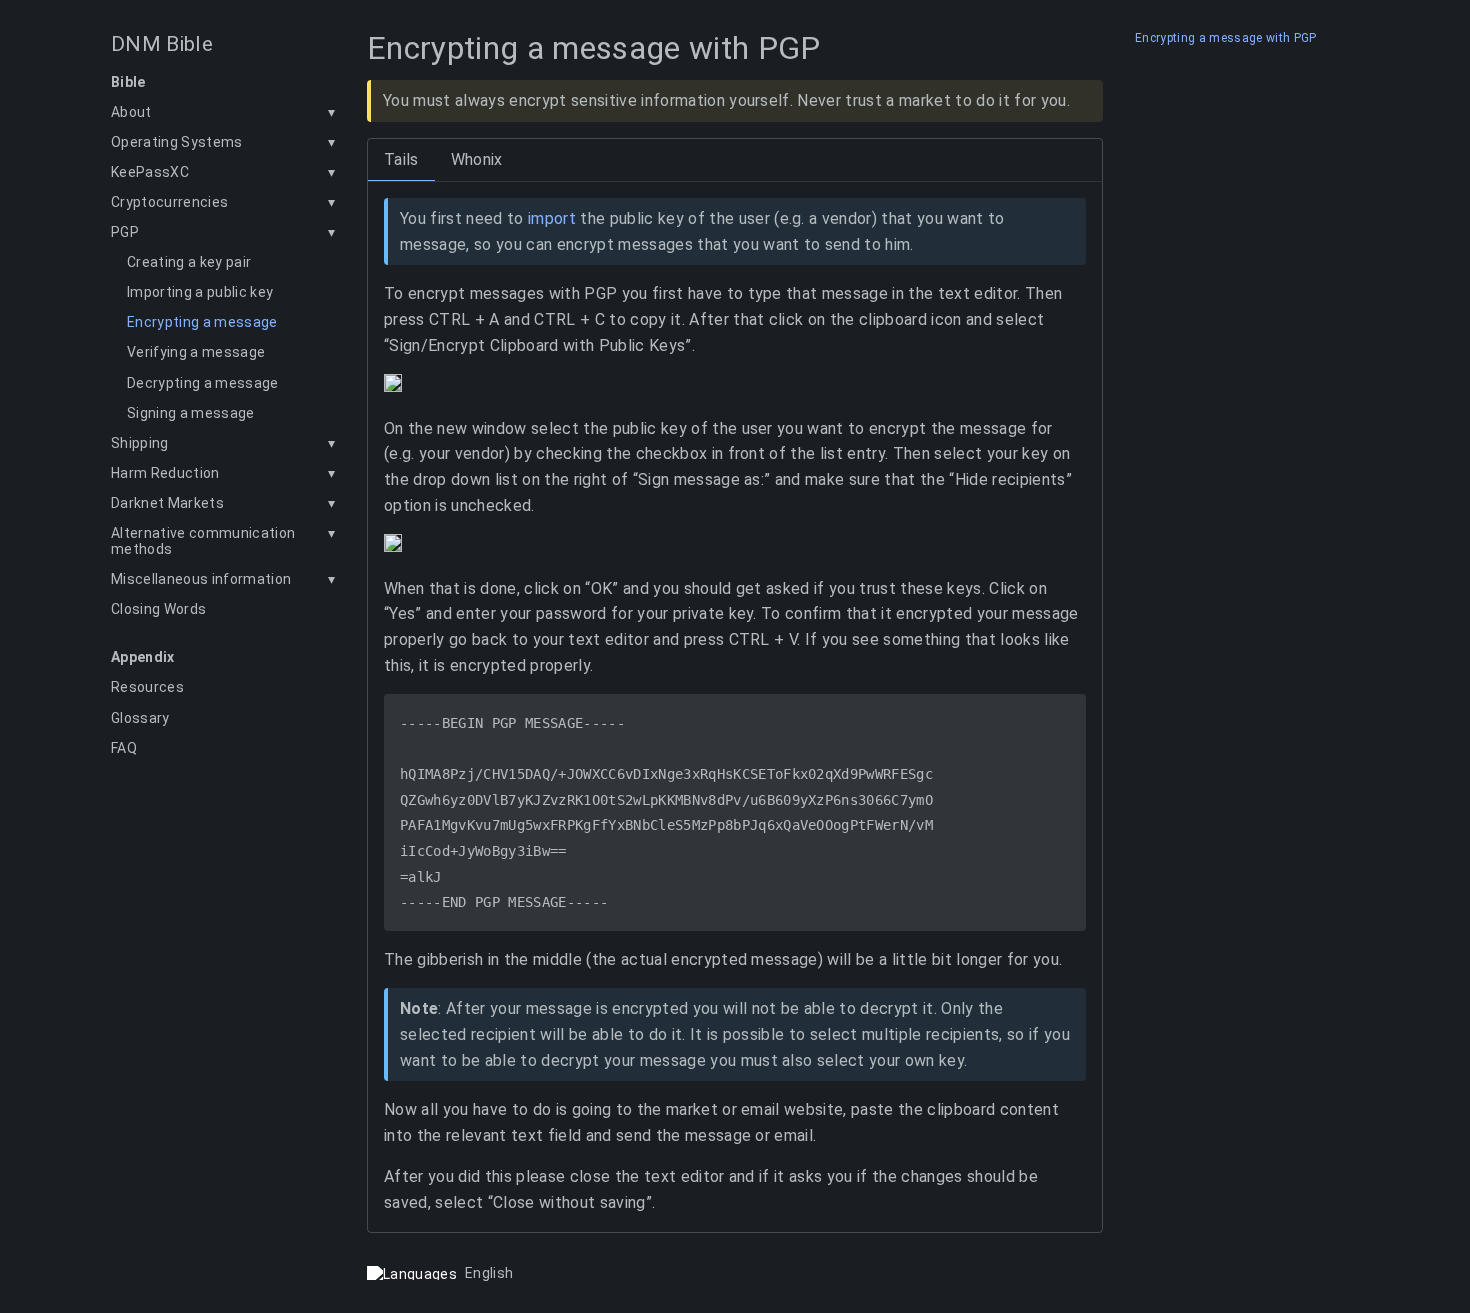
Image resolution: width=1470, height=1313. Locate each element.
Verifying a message (196, 352)
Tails (401, 159)
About (131, 112)
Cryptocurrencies (169, 202)
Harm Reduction (165, 473)
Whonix (477, 159)
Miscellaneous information (201, 579)
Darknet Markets (167, 503)
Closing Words (158, 609)
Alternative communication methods (203, 541)
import (552, 218)
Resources (147, 687)
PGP (125, 232)
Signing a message (191, 413)
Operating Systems (177, 142)
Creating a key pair (189, 262)
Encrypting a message (202, 322)
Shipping (140, 443)
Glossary (140, 718)
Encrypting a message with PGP (1226, 38)
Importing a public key (200, 292)
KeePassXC (150, 172)
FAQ (124, 748)
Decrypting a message (203, 383)
